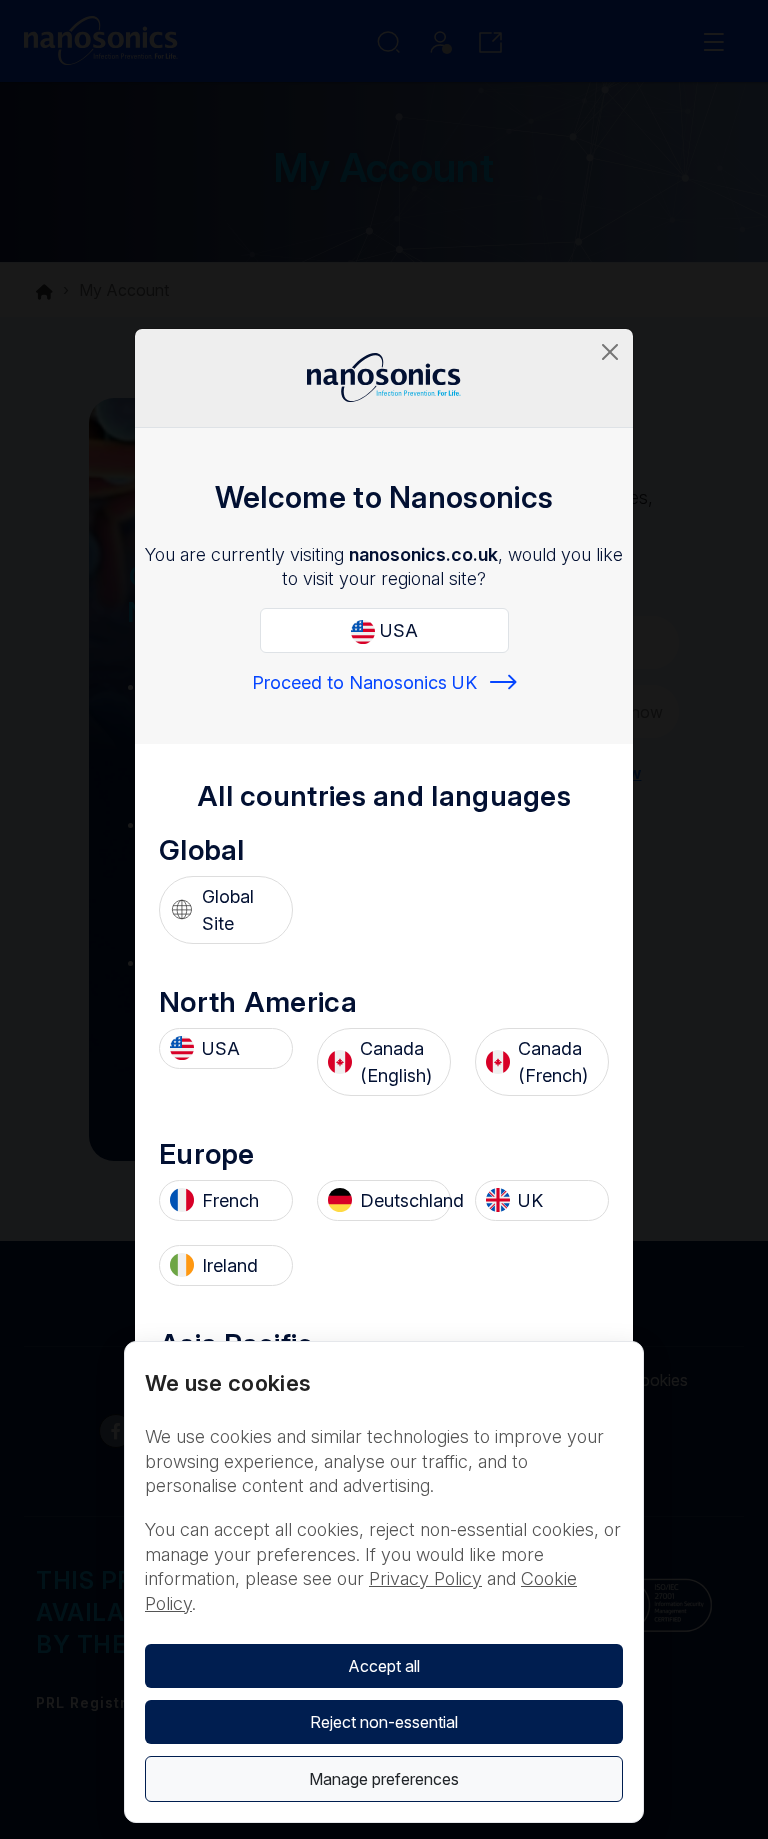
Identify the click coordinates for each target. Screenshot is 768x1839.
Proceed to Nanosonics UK (364, 682)
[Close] (610, 352)
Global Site (228, 910)
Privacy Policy (425, 1578)
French (230, 1200)
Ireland (230, 1265)
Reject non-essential (384, 1722)
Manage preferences (384, 1779)
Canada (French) (553, 1062)
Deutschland (400, 1200)
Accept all (384, 1666)
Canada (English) (396, 1062)
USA (396, 630)
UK (530, 1200)
